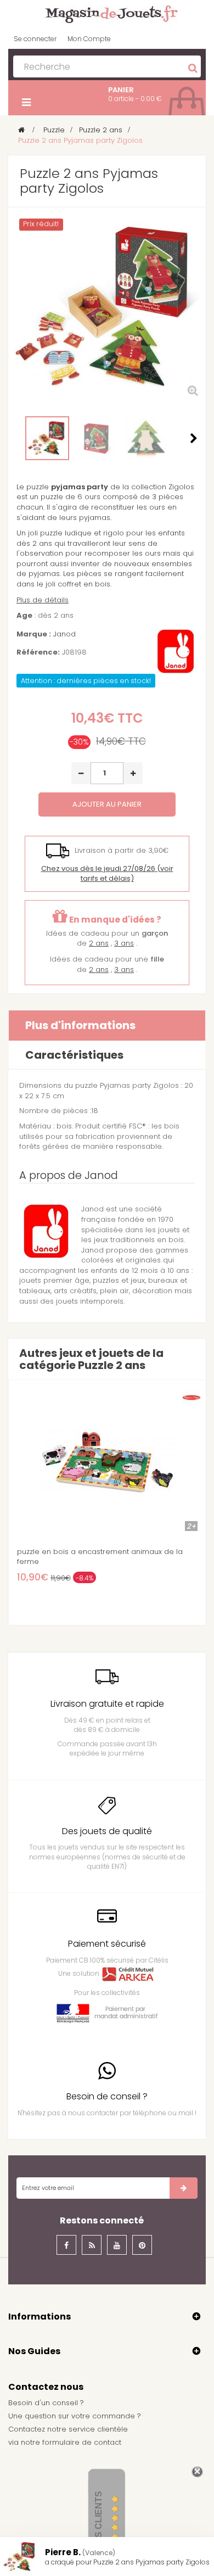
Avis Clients (98, 2521)
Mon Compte (89, 39)
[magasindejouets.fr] (107, 13)
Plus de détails (43, 600)
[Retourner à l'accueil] (21, 130)
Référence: (38, 652)
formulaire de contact (82, 2442)
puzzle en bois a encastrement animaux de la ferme (100, 1557)
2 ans (99, 943)
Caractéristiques (74, 1055)
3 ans (124, 943)
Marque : (34, 634)
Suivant (194, 438)
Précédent (20, 438)
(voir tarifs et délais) (107, 874)
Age (24, 616)
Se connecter (35, 39)
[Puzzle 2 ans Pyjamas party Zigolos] (47, 438)
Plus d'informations (80, 1025)
